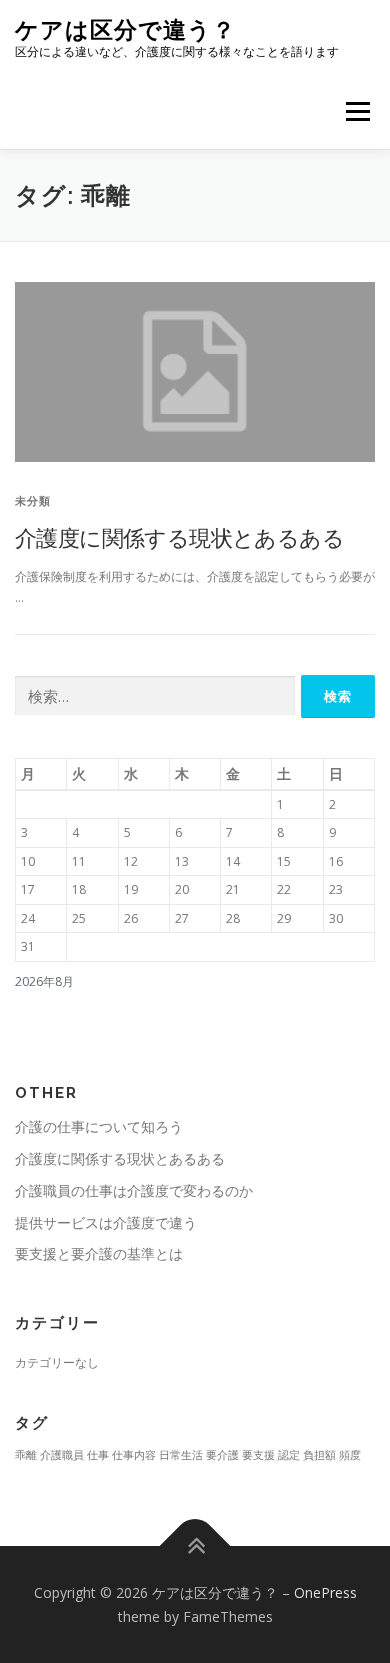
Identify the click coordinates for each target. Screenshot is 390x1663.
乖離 (26, 1455)
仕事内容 (134, 1455)
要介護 (222, 1455)
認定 (289, 1455)
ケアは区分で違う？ (125, 29)
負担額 (319, 1455)
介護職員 (62, 1455)
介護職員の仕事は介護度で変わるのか (134, 1190)
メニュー (357, 111)
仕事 (98, 1455)
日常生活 (181, 1455)
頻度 (350, 1455)
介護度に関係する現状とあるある (179, 537)
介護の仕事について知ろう (99, 1126)
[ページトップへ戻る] (195, 1545)
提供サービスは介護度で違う (106, 1222)
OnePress (325, 1592)
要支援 (258, 1455)
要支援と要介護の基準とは (99, 1253)
